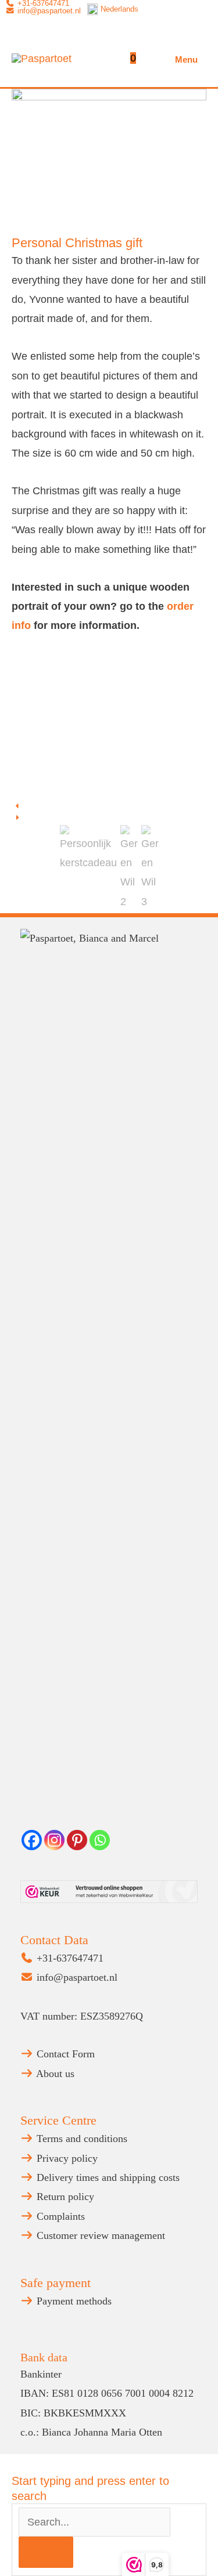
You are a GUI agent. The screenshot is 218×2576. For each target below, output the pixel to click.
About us (54, 2074)
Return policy (64, 2197)
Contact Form (64, 2054)
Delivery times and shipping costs (107, 2177)
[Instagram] (54, 1840)
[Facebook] (32, 1840)
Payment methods (73, 2301)
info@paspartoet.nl (48, 11)
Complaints (59, 2216)
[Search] (46, 2552)
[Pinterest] (77, 1840)
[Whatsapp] (100, 1840)
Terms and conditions (81, 2139)
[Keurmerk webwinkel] (109, 1892)
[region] (109, 784)
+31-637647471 (69, 1958)
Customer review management (99, 2235)
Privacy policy (66, 2158)
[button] (109, 806)
